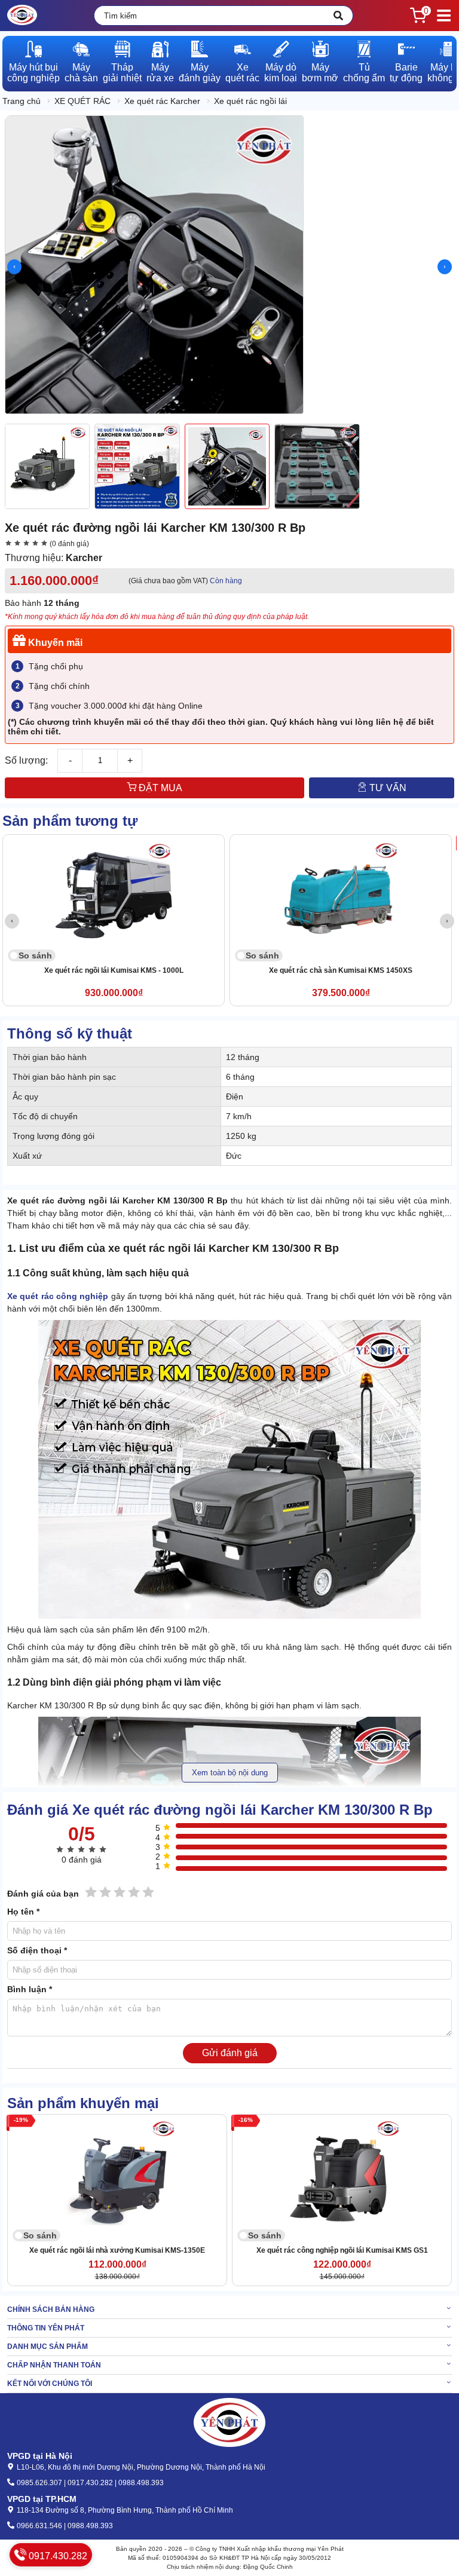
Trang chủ (22, 101)
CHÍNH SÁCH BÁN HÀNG (51, 2309)
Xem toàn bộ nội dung (230, 1773)
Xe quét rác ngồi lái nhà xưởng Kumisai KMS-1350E (117, 2250)
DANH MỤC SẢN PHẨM (48, 2347)
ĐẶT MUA (159, 788)
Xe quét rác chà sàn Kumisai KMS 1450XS (160, 970)
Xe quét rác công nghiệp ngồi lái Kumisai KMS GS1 (342, 2250)
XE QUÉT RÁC (82, 101)
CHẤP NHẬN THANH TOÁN (54, 2365)
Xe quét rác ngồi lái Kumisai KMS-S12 (387, 970)
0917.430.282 (57, 2556)
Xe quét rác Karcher (162, 101)
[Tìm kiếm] (338, 16)
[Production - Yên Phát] (22, 16)
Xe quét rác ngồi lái (250, 101)
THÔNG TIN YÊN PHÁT (46, 2328)
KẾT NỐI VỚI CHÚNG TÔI (50, 2384)
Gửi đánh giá (230, 2053)
